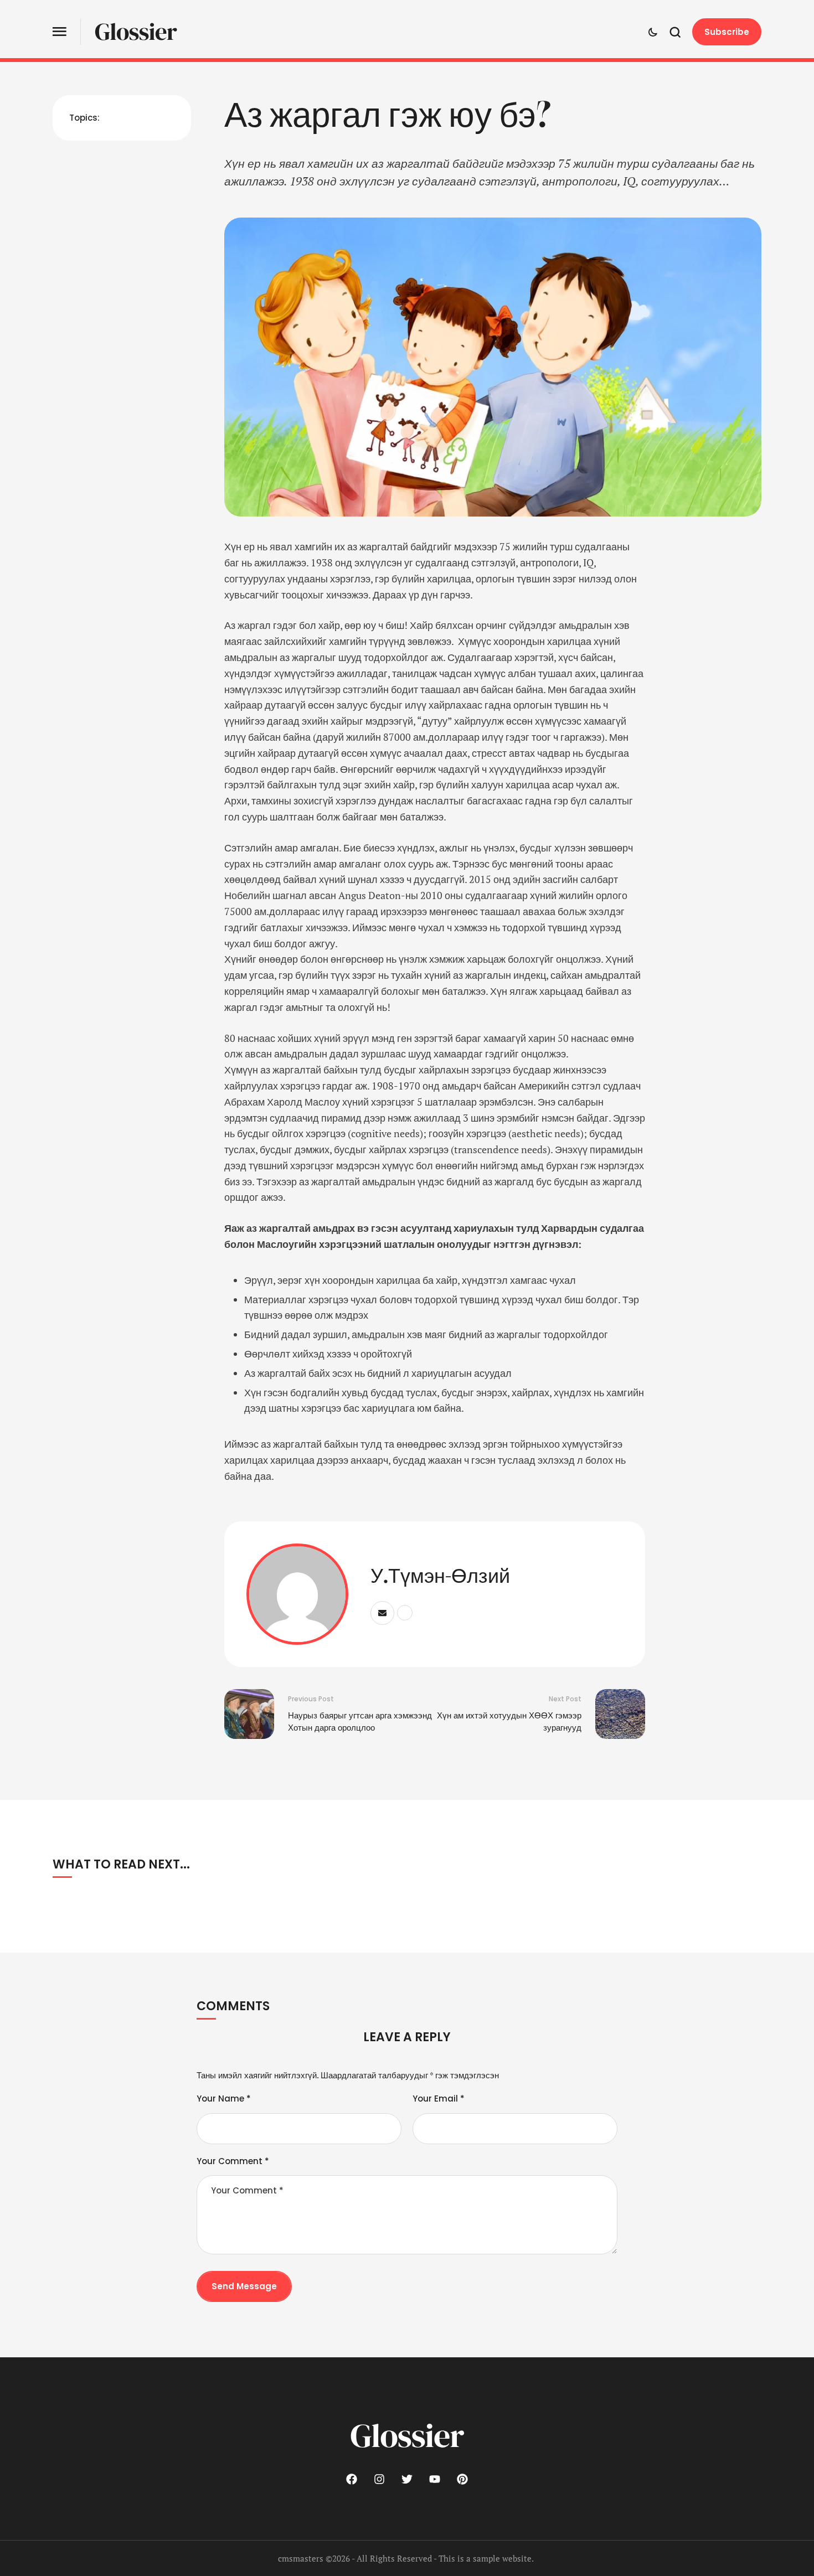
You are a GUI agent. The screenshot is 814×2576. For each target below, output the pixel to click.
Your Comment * (233, 2161)
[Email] (382, 1613)
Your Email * (439, 2099)
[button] (60, 32)
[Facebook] (352, 2479)
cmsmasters (301, 2558)
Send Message (244, 2286)
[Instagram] (379, 2479)
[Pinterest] (462, 2479)
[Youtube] (435, 2479)
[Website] (405, 1613)
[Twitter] (407, 2479)
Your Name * (224, 2099)
